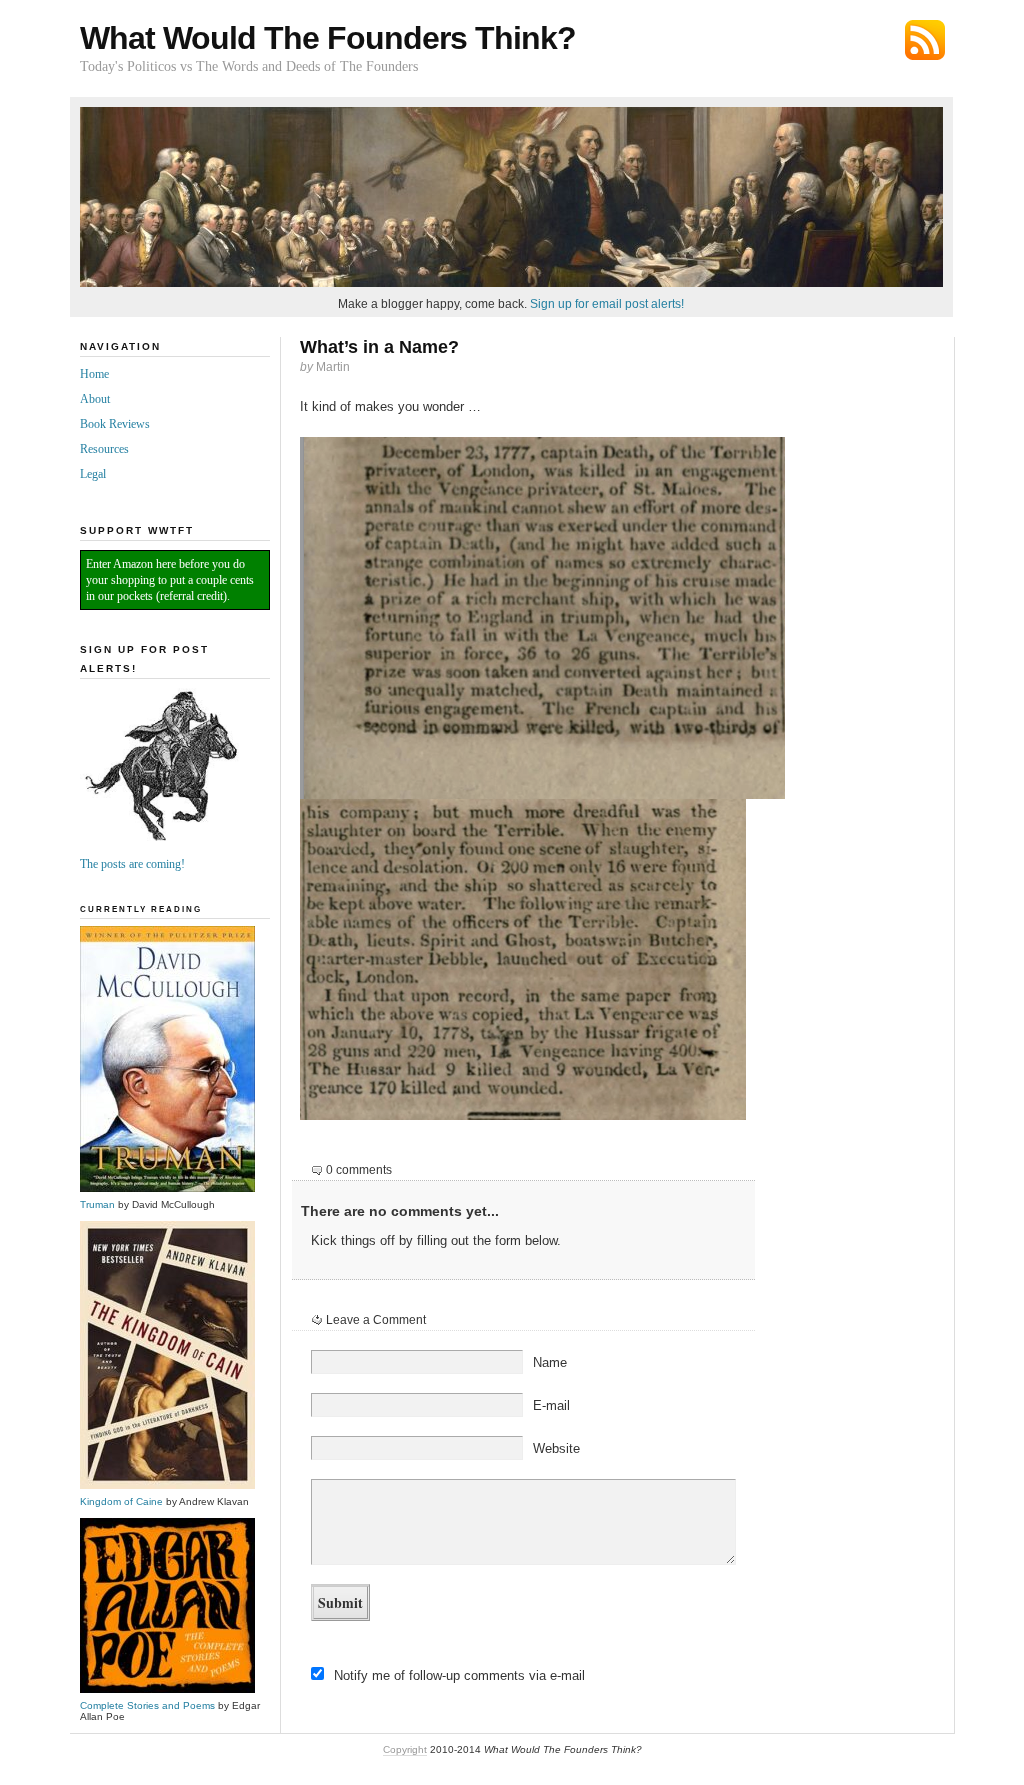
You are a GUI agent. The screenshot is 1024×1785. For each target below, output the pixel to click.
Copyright (405, 1749)
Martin (333, 367)
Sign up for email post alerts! (607, 304)
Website (556, 1448)
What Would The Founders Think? (328, 38)
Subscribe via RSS (925, 40)
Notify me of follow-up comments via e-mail (459, 1675)
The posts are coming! (132, 864)
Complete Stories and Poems (147, 1705)
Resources (104, 449)
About (95, 399)
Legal (93, 474)
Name (550, 1362)
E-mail (551, 1405)
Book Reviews (115, 424)
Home (94, 374)
